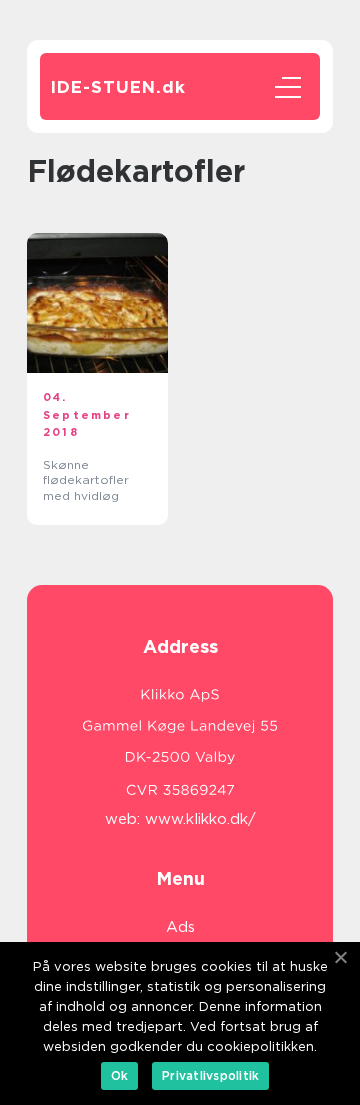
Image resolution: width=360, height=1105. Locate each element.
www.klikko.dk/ (200, 819)
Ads (180, 927)
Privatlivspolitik (210, 1075)
